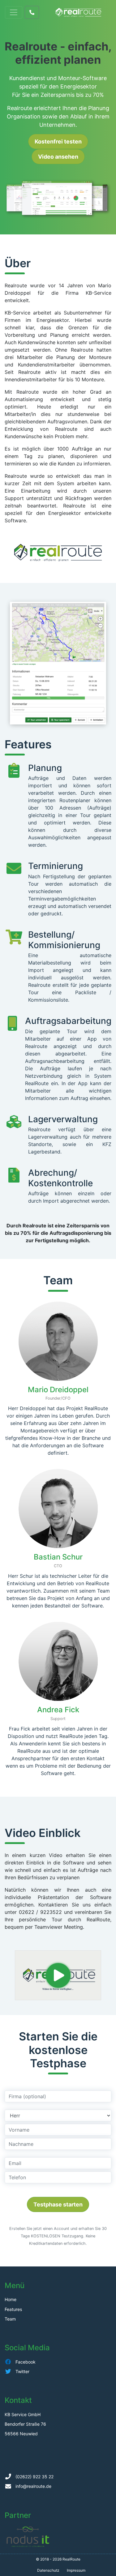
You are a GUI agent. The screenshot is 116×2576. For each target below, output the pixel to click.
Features (13, 2309)
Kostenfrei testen (58, 141)
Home (11, 2299)
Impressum (76, 2570)
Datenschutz (48, 2570)
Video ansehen (58, 157)
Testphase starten (58, 2204)
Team (10, 2319)
